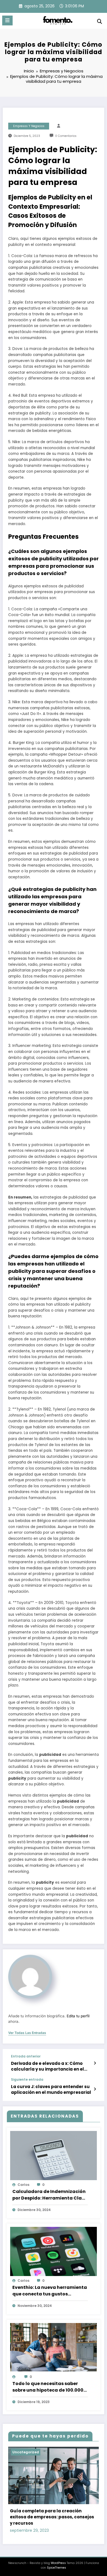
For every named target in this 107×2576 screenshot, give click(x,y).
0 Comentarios (66, 136)
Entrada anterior (26, 2056)
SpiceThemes (57, 2568)
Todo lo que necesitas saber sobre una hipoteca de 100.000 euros (48, 2387)
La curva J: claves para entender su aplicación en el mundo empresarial (51, 2089)
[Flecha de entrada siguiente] (95, 2089)
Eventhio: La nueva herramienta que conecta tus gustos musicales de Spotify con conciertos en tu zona (50, 2291)
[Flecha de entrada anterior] (95, 2063)
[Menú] (7, 20)
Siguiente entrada (27, 2080)
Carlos (23, 2185)
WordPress (58, 2563)
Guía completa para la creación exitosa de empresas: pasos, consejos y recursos (52, 2517)
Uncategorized (26, 2452)
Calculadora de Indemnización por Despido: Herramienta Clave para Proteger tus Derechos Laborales (50, 2195)
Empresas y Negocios (29, 126)
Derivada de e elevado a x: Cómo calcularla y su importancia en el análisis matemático (47, 2066)
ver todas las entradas (27, 2033)
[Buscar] (100, 21)
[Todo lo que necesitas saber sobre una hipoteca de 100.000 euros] (54, 2347)
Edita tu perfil (78, 2016)
